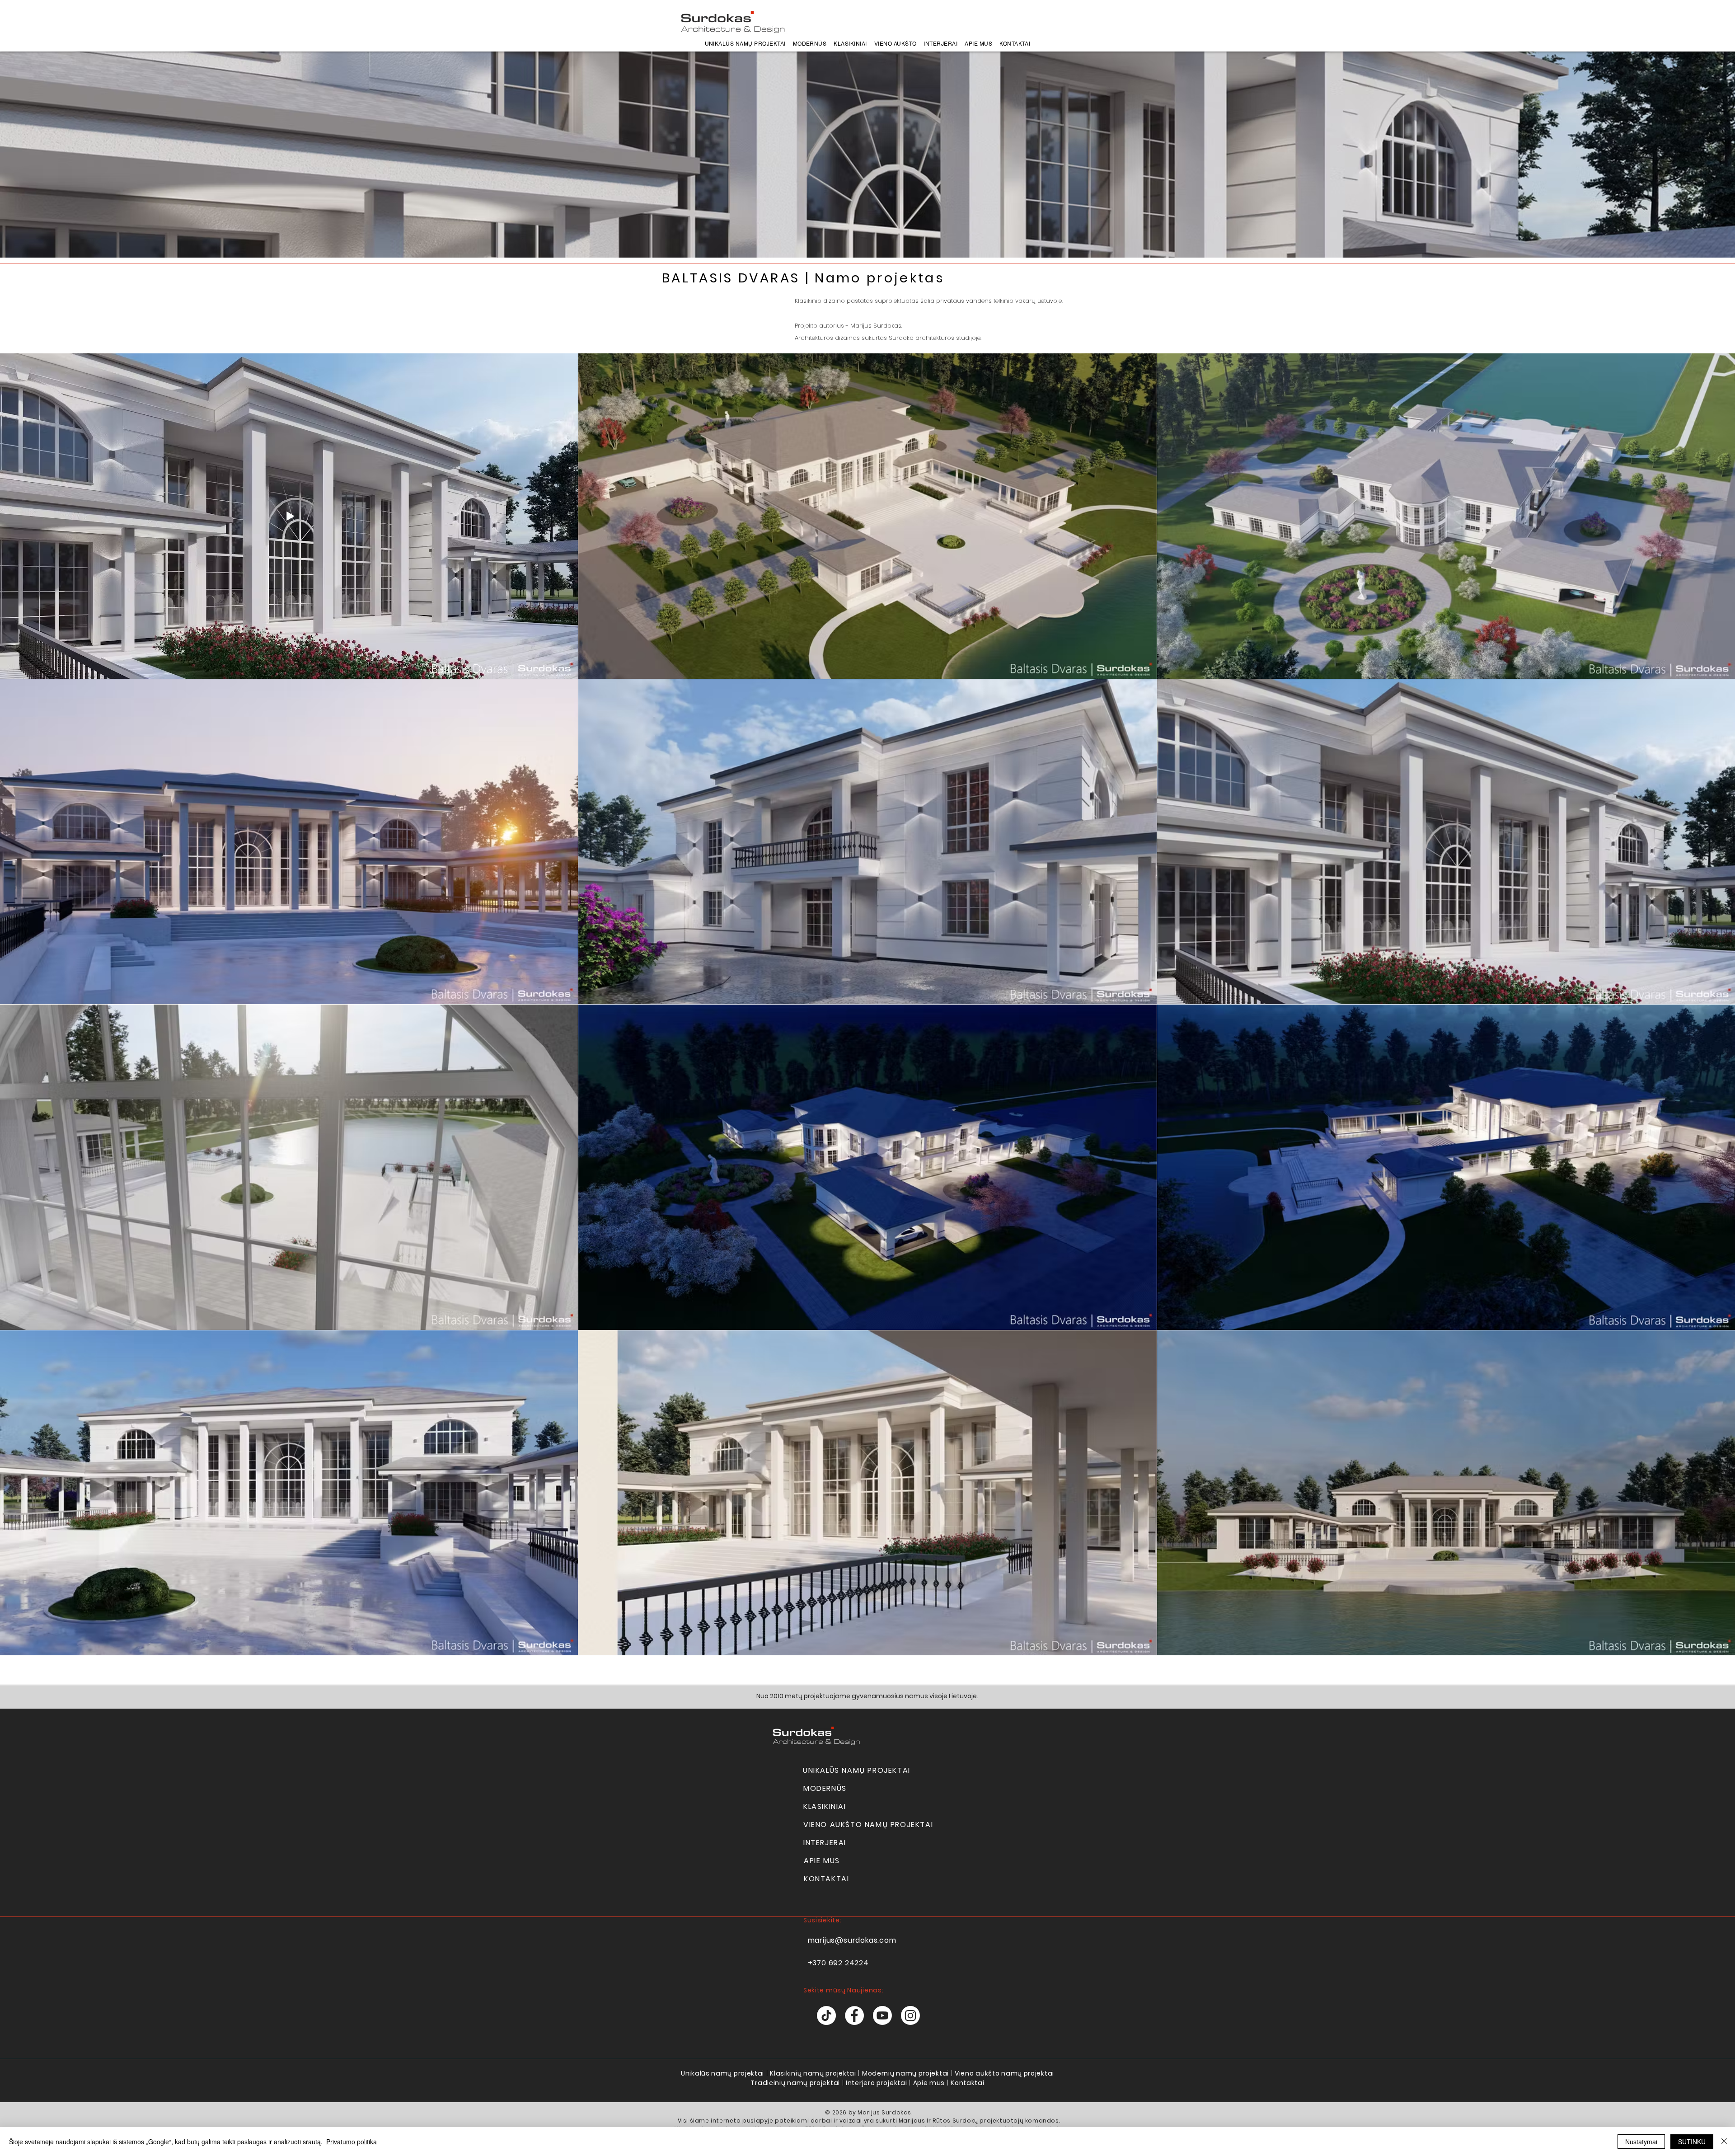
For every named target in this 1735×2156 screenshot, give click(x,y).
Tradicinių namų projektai (795, 2083)
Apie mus (929, 2083)
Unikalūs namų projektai (722, 2073)
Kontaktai (967, 2083)
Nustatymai (1641, 2142)
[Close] (1724, 2142)
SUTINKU (1692, 2142)
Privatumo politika (352, 2142)
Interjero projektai (876, 2083)
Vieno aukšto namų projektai (1004, 2073)
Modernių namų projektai (905, 2073)
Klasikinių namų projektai (813, 2073)
